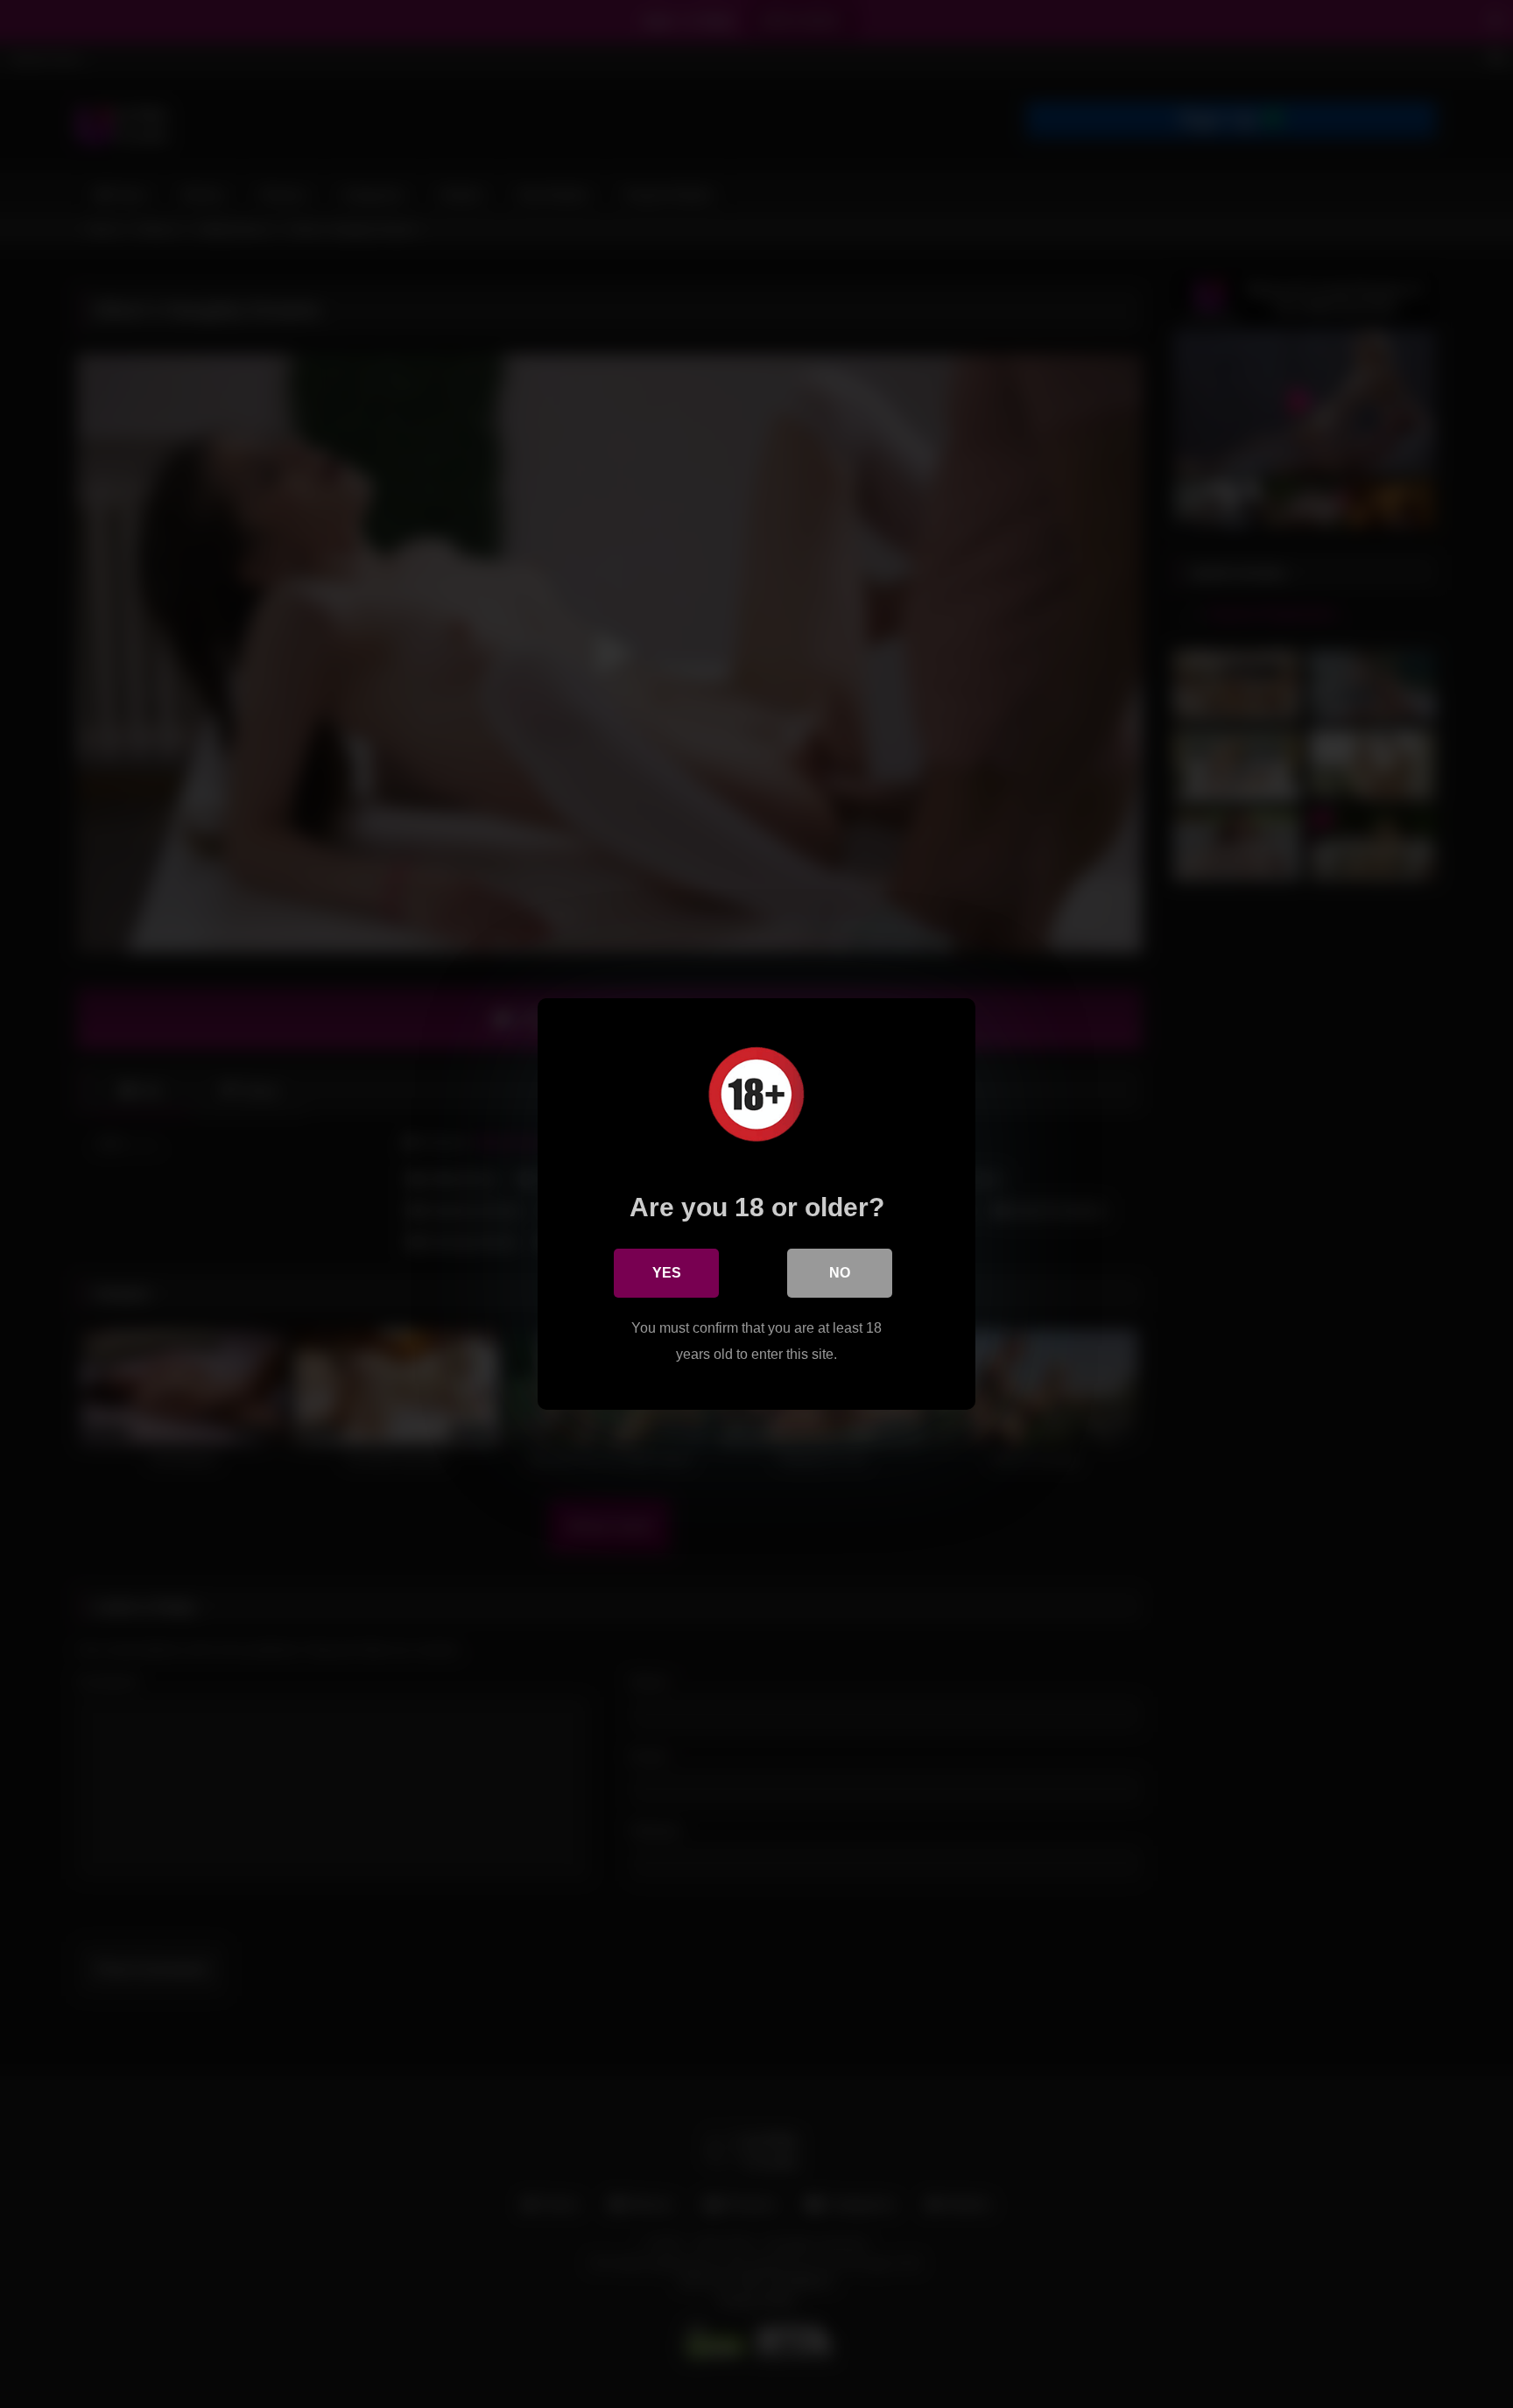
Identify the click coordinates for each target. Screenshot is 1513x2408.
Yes (667, 1273)
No (840, 1273)
